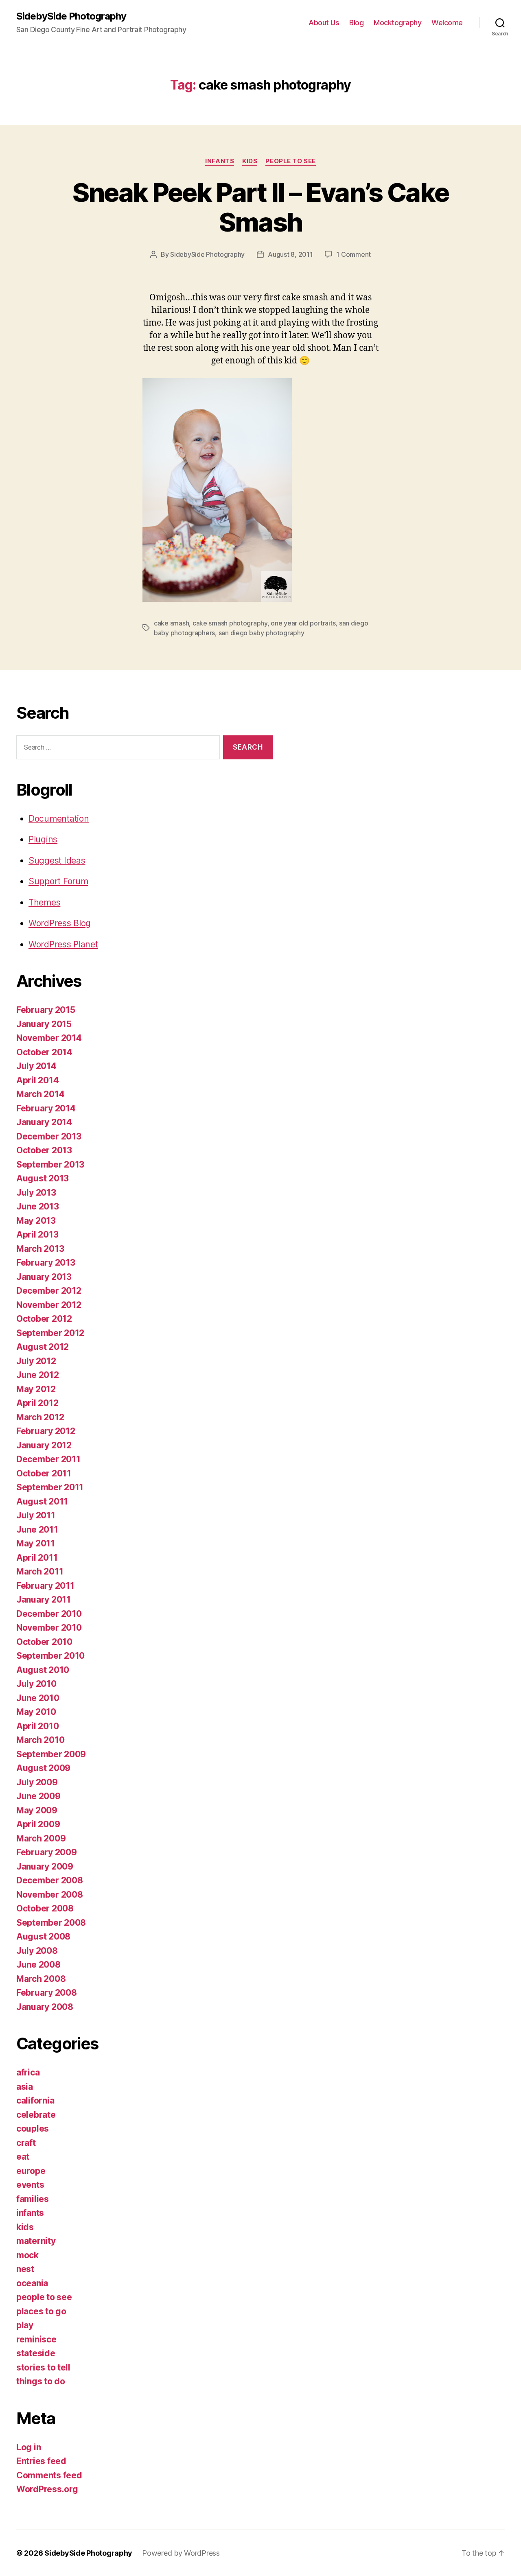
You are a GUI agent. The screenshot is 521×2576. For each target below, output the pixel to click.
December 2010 (49, 1614)
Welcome (447, 23)
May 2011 (36, 1543)
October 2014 (44, 1052)
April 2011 (37, 1558)
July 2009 (37, 1782)
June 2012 (38, 1375)
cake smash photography (230, 623)
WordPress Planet (63, 944)
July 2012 (36, 1361)
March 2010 (40, 1740)
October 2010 (44, 1642)
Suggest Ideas (57, 860)
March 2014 (40, 1094)
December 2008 (50, 1880)
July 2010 (36, 1684)
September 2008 (51, 1923)
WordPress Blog (60, 923)
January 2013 (44, 1277)
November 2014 (49, 1038)
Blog (356, 23)
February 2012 (46, 1431)
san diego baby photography (262, 633)
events (30, 2185)
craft (26, 2143)
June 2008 (38, 1965)
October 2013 (44, 1150)
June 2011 (37, 1530)
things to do (41, 2381)
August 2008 (43, 1936)
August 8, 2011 (290, 254)
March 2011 (40, 1571)
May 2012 (36, 1389)
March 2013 (40, 1249)
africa (28, 2072)
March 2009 (41, 1838)
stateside (36, 2353)
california (35, 2100)
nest (25, 2269)
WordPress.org (47, 2489)
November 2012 (49, 1305)
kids (250, 161)
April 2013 (37, 1234)
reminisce (36, 2339)
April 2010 (37, 1726)
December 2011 (48, 1459)
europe (31, 2171)
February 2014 (46, 1108)
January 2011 (44, 1600)
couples (33, 2129)
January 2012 (44, 1445)
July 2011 (36, 1515)
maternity (36, 2241)
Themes (44, 902)
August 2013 (43, 1178)
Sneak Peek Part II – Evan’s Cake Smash (261, 207)
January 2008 (45, 2007)
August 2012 (43, 1347)
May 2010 (36, 1712)
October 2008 (45, 1908)
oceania (32, 2283)
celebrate (36, 2115)
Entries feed (41, 2461)
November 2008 (50, 1895)
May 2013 (36, 1221)
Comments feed (49, 2475)
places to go (41, 2311)
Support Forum (58, 881)
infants (220, 161)
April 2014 (37, 1080)
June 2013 (38, 1206)
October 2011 (44, 1473)
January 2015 (44, 1024)
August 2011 (42, 1501)
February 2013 (46, 1263)
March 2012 (40, 1417)
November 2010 (49, 1628)
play (25, 2325)
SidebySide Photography (71, 16)
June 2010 (38, 1698)
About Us (324, 23)
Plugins (43, 839)
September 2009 (51, 1754)
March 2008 (41, 1979)
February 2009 (47, 1852)
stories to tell (43, 2367)
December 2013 (49, 1136)
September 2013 (50, 1164)
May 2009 (37, 1810)
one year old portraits (303, 623)
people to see (290, 161)
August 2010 (43, 1670)
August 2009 (43, 1768)
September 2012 (50, 1333)
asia (25, 2087)
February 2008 (47, 1993)
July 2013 (36, 1193)
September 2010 (50, 1656)
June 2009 (38, 1796)
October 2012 (44, 1319)
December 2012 (49, 1291)
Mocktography (397, 23)
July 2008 (37, 1951)
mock (27, 2255)
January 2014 (44, 1122)
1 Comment (354, 254)
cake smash (171, 623)
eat (23, 2157)
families (33, 2199)
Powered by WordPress (181, 2553)
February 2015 (46, 1010)
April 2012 (37, 1403)
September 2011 (50, 1487)
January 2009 (45, 1866)
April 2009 (38, 1824)
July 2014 (36, 1066)
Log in (28, 2447)
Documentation (59, 819)
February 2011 (45, 1586)
